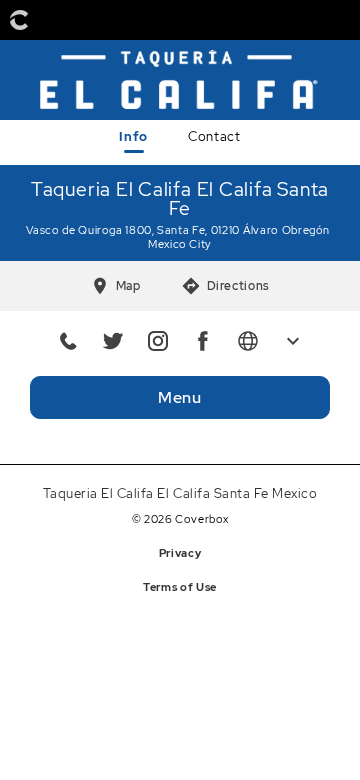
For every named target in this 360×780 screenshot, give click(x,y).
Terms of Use (180, 587)
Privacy (180, 553)
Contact (214, 136)
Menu (180, 397)
